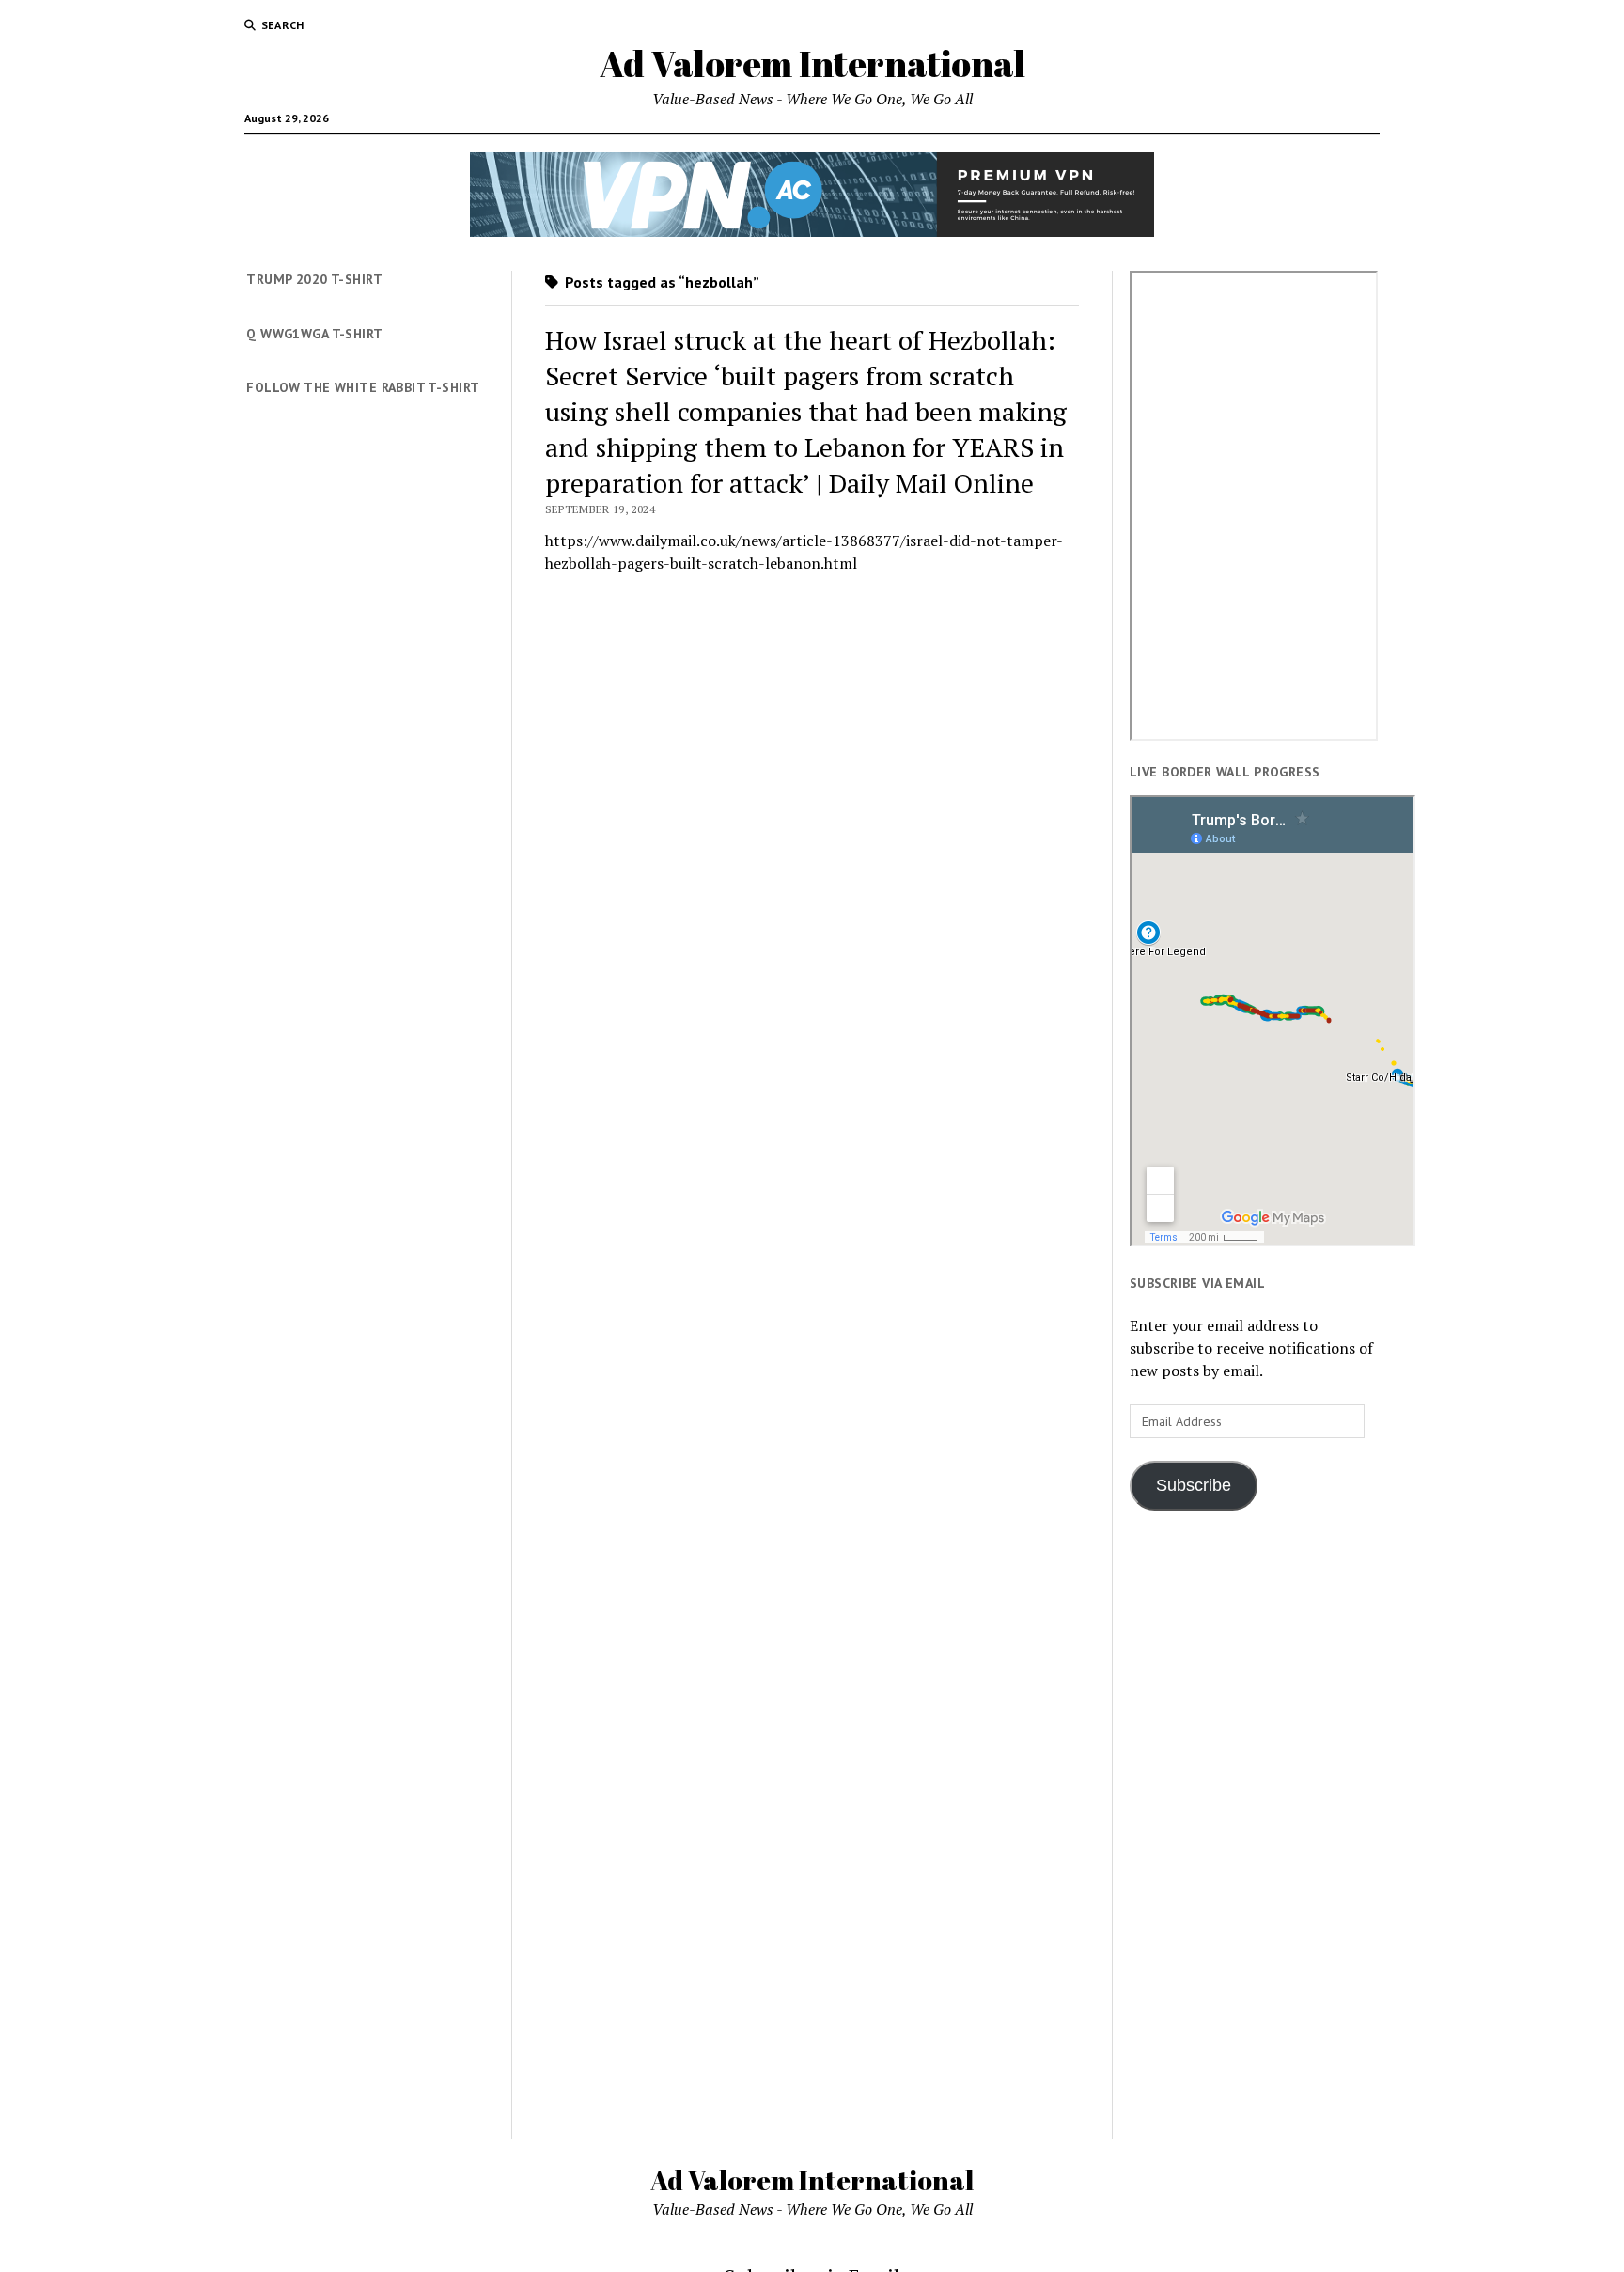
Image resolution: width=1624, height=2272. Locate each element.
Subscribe (1194, 1485)
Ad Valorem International (812, 63)
